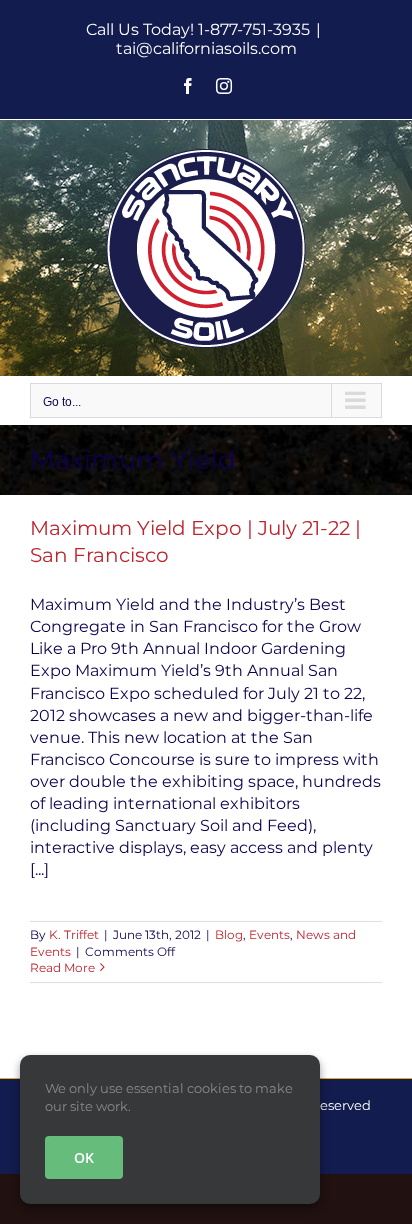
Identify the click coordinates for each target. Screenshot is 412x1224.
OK (84, 1157)
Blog (229, 934)
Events (269, 934)
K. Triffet (74, 934)
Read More (62, 967)
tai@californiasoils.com (206, 48)
